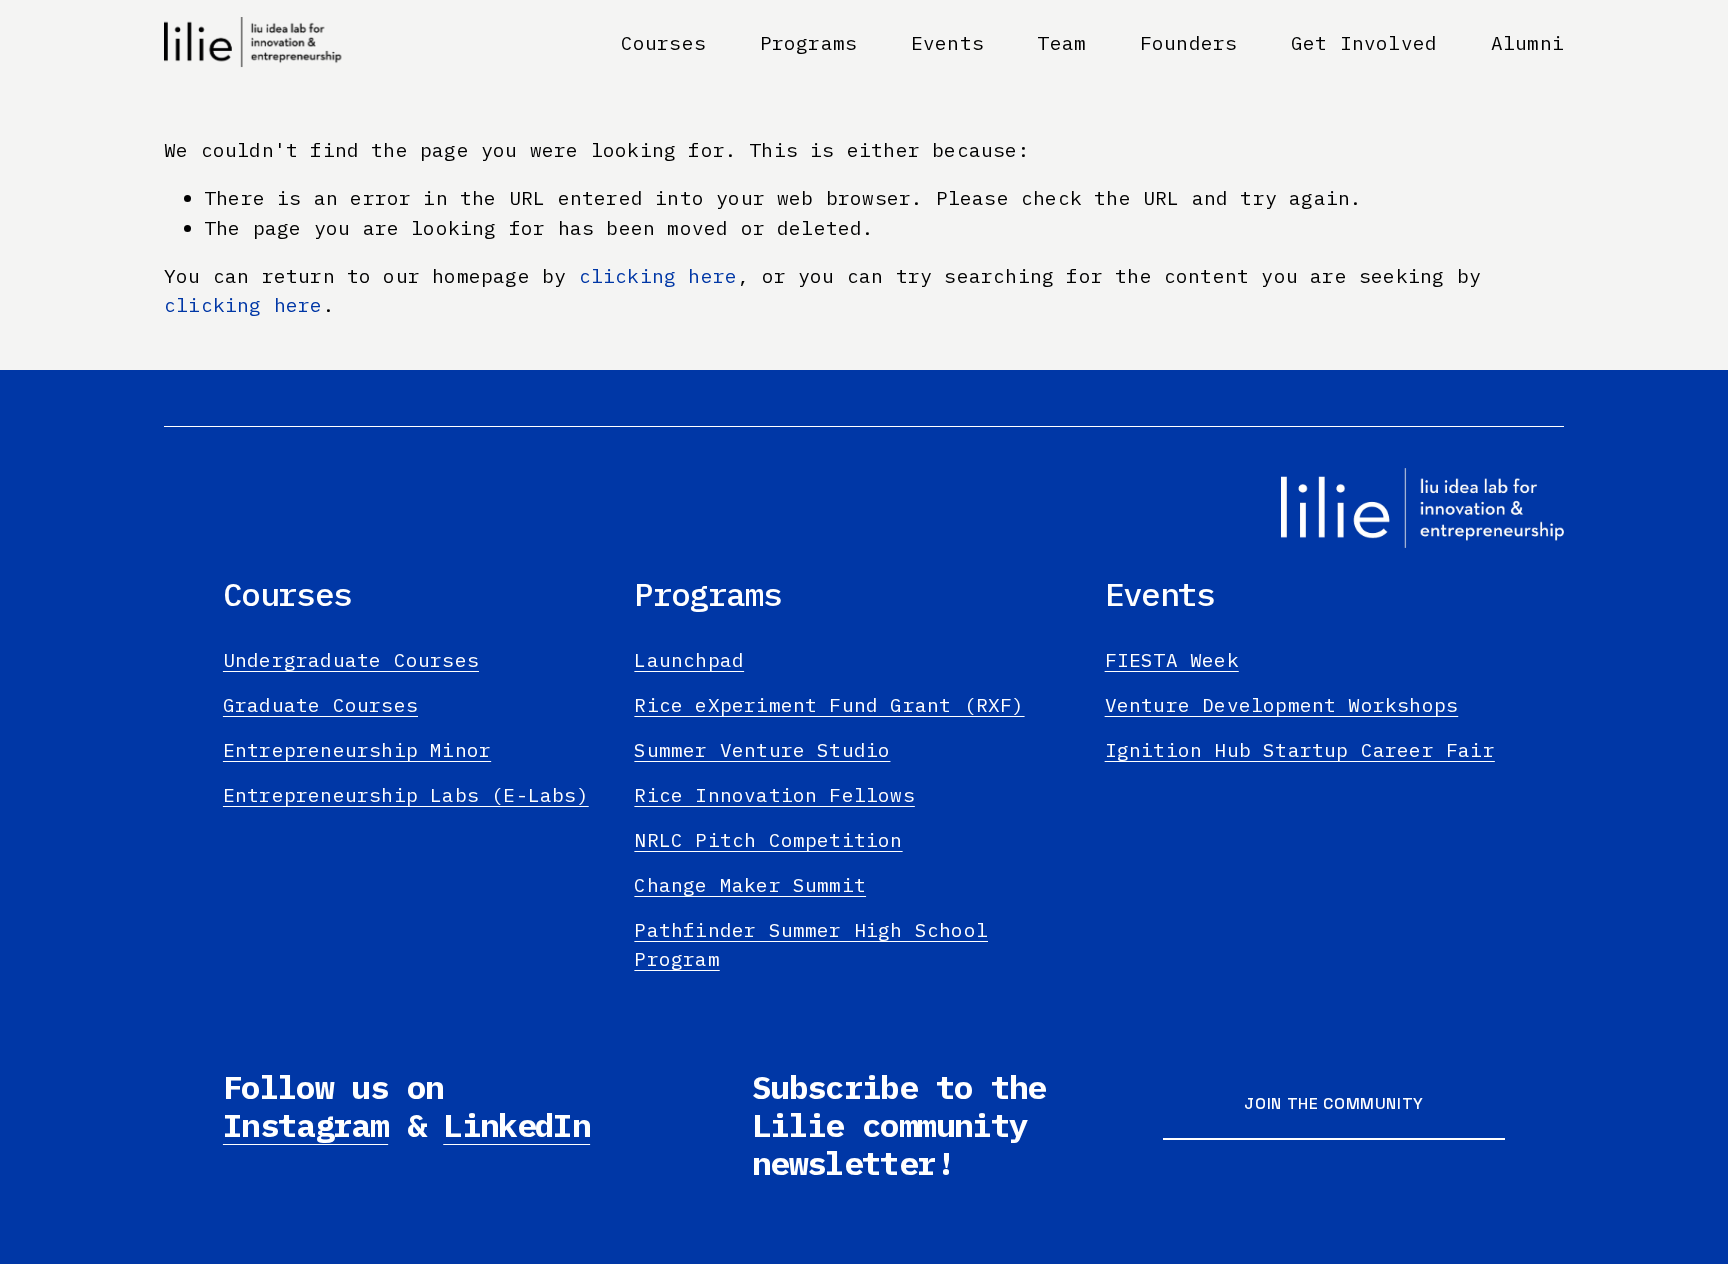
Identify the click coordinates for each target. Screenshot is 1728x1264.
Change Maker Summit (750, 884)
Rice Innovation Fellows (774, 794)
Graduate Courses (320, 704)
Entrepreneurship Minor (357, 749)
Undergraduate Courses (351, 659)
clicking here (658, 275)
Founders (1189, 42)
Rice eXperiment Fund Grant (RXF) (829, 704)
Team (1061, 42)
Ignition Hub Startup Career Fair (1300, 749)
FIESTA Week (1172, 659)
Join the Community (1334, 1103)
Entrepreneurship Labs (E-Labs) (406, 794)
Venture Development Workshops (1282, 704)
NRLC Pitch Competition (768, 839)
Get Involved (1364, 42)
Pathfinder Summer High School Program (811, 944)
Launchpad (689, 659)
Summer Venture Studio (762, 749)
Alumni (1527, 42)
